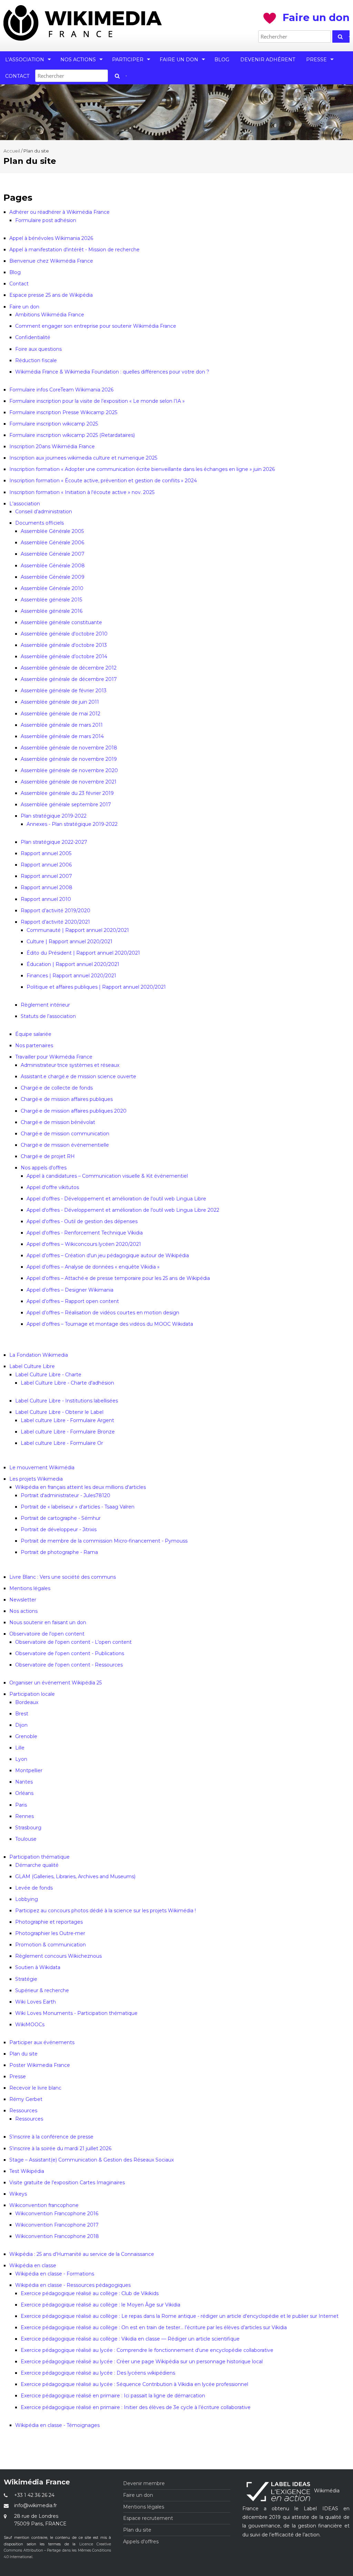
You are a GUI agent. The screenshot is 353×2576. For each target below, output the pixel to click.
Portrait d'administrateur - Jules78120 (65, 1495)
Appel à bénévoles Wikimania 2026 (51, 238)
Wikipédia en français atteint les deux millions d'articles (80, 1487)
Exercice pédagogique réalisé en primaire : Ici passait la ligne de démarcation (113, 2396)
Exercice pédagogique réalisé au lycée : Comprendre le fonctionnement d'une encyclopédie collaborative (147, 2350)
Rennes (24, 1816)
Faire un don (179, 60)
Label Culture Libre (32, 1366)
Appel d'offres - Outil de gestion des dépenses (82, 1221)
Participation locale (32, 1694)
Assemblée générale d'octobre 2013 (64, 645)
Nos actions (78, 60)
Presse (316, 60)
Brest (22, 1714)
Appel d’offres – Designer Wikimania (70, 1290)
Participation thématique (39, 1857)
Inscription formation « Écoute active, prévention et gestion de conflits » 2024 (103, 481)
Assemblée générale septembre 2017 (66, 805)
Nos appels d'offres (44, 1168)
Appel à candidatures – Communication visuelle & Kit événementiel (107, 1176)
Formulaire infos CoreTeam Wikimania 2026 (61, 390)
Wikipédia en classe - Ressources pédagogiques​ (73, 2285)
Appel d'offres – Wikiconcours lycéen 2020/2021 (84, 1244)
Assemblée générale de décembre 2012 (69, 668)
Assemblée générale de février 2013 (64, 691)
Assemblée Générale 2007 (53, 554)
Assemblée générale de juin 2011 (60, 702)
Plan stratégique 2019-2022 (54, 816)
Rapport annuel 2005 (46, 853)
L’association (25, 60)
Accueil (12, 151)
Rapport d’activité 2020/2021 (55, 922)
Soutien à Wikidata (38, 1967)
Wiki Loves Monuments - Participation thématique (76, 2013)
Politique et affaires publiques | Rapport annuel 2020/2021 (96, 987)
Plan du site (23, 2054)
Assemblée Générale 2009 (53, 577)
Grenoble (26, 1736)
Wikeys (18, 2194)
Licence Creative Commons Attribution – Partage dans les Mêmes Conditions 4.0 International (57, 2551)
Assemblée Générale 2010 (52, 588)
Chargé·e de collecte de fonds (57, 1088)
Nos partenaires (34, 1045)
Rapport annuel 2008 (47, 887)
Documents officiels (39, 523)
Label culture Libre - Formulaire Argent (67, 1420)
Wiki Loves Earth (36, 2002)
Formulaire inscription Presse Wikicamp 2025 (63, 412)
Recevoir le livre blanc (35, 2088)
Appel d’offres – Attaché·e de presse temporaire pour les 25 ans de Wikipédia (118, 1278)
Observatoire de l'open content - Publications (70, 1653)
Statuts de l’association (48, 1016)
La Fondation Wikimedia (39, 1355)
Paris (21, 1805)
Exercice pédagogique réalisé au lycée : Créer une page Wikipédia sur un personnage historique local (142, 2362)
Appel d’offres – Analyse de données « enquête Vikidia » (93, 1267)
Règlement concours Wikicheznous (58, 1956)
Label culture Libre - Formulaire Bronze (68, 1432)
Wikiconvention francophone (44, 2205)
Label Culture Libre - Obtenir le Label (59, 1412)
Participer (128, 60)
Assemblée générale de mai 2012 (60, 714)
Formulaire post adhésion (46, 220)
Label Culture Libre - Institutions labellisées (67, 1401)
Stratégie (26, 1979)
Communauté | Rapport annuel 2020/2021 (78, 930)
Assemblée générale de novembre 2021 (69, 782)
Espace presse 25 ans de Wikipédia (51, 295)
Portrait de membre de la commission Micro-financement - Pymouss (104, 1541)
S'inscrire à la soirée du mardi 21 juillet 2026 (60, 2148)
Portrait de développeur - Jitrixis (59, 1529)
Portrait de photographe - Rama (59, 1552)
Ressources (23, 2111)
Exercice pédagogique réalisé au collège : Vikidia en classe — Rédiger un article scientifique (130, 2339)
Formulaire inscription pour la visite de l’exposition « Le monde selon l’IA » (97, 401)
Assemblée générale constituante (61, 622)
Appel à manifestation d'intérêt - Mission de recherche (74, 250)
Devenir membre (144, 2483)
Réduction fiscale (36, 360)
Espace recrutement (148, 2518)
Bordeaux (27, 1702)
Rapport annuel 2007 (46, 876)
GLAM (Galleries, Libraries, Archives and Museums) (75, 1876)
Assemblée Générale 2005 (52, 531)
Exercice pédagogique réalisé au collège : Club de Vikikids (90, 2293)
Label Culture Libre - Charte (48, 1375)
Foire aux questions (38, 349)
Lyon (21, 1759)
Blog (222, 60)
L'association (25, 504)
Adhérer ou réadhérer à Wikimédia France (59, 212)
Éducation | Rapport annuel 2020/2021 (73, 964)
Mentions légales (30, 1588)
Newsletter (23, 1600)
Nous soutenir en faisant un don (48, 1622)
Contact (17, 76)
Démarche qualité (37, 1865)
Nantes (24, 1782)
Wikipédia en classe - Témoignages (57, 2425)
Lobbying (27, 1899)
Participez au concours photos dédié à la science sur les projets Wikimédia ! (105, 1911)
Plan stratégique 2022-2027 (54, 842)
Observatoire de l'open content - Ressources (69, 1665)
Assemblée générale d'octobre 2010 (64, 634)
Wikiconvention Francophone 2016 (57, 2214)
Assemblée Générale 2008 (53, 566)
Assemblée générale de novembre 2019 (69, 759)
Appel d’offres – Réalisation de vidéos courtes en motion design (103, 1313)
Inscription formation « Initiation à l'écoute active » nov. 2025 (82, 492)
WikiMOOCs (30, 2025)
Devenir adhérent (268, 60)
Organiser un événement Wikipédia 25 (56, 1683)
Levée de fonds (34, 1888)
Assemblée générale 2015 (51, 600)
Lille (20, 1748)
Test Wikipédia (27, 2171)
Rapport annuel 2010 (46, 899)
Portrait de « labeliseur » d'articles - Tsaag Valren (78, 1507)
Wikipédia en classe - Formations (55, 2274)
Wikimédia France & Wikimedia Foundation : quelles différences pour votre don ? (112, 372)
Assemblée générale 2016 (52, 611)
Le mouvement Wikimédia (42, 1468)
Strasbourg (28, 1828)
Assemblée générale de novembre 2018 (69, 748)
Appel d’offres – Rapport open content (73, 1301)
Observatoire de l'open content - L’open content (73, 1642)
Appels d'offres (141, 2542)
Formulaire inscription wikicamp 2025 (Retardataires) (72, 435)
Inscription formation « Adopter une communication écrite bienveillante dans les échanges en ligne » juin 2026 (142, 469)
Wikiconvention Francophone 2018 (57, 2236)
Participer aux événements (42, 2042)
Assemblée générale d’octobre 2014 (64, 656)
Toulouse (26, 1839)
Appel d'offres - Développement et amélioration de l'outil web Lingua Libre (116, 1199)
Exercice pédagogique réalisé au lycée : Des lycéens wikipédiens (98, 2373)
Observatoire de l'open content (47, 1634)
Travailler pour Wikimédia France (54, 1057)
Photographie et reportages (49, 1922)
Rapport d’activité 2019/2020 (56, 911)
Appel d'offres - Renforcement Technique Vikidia (85, 1233)
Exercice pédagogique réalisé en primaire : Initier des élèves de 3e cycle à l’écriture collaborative (136, 2407)
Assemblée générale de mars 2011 (62, 725)
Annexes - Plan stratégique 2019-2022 (72, 824)
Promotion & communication (51, 1945)
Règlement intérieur (45, 1005)
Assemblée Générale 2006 (52, 543)
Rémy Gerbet (26, 2099)
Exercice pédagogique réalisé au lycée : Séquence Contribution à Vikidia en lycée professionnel (134, 2384)
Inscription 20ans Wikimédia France (52, 446)
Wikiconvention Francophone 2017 (57, 2225)
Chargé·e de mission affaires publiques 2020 (74, 1111)
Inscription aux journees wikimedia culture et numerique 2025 (83, 458)
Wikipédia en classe (33, 2265)
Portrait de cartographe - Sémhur (61, 1518)
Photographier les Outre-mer (50, 1933)
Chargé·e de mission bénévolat (58, 1122)
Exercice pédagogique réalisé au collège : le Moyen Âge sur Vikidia (100, 2305)
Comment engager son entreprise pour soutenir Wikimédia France (96, 326)
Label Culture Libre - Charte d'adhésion (67, 1383)
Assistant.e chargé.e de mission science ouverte (78, 1076)
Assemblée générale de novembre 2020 (69, 770)
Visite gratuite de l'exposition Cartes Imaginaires (67, 2183)
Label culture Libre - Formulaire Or (62, 1443)
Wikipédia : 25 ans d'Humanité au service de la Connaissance (82, 2254)
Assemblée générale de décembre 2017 (69, 679)
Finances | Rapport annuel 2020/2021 (71, 976)
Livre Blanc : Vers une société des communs (63, 1577)
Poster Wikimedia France (40, 2065)
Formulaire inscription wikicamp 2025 (54, 424)
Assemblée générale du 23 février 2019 (67, 793)
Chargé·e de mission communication (65, 1134)
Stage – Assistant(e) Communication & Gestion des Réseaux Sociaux (92, 2160)
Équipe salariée (33, 1034)
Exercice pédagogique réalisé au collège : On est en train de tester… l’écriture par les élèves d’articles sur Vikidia (154, 2327)
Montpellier (29, 1770)
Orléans (24, 1793)
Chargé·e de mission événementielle (65, 1145)
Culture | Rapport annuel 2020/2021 (69, 942)
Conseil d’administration (44, 512)
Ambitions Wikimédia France (50, 315)
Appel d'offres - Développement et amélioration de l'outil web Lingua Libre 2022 (123, 1210)
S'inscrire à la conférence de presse (51, 2137)
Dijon (21, 1725)
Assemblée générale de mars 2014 (62, 736)
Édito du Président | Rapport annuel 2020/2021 (83, 953)
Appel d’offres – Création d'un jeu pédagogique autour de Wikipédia (108, 1255)
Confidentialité (33, 337)
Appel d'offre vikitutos (53, 1187)
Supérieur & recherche (42, 1990)
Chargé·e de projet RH (48, 1156)
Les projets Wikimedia (36, 1479)
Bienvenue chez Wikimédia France (51, 261)
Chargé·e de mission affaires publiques (67, 1099)
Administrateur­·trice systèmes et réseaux (70, 1065)
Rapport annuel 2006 (46, 865)
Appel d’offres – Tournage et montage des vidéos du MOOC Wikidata (110, 1324)
